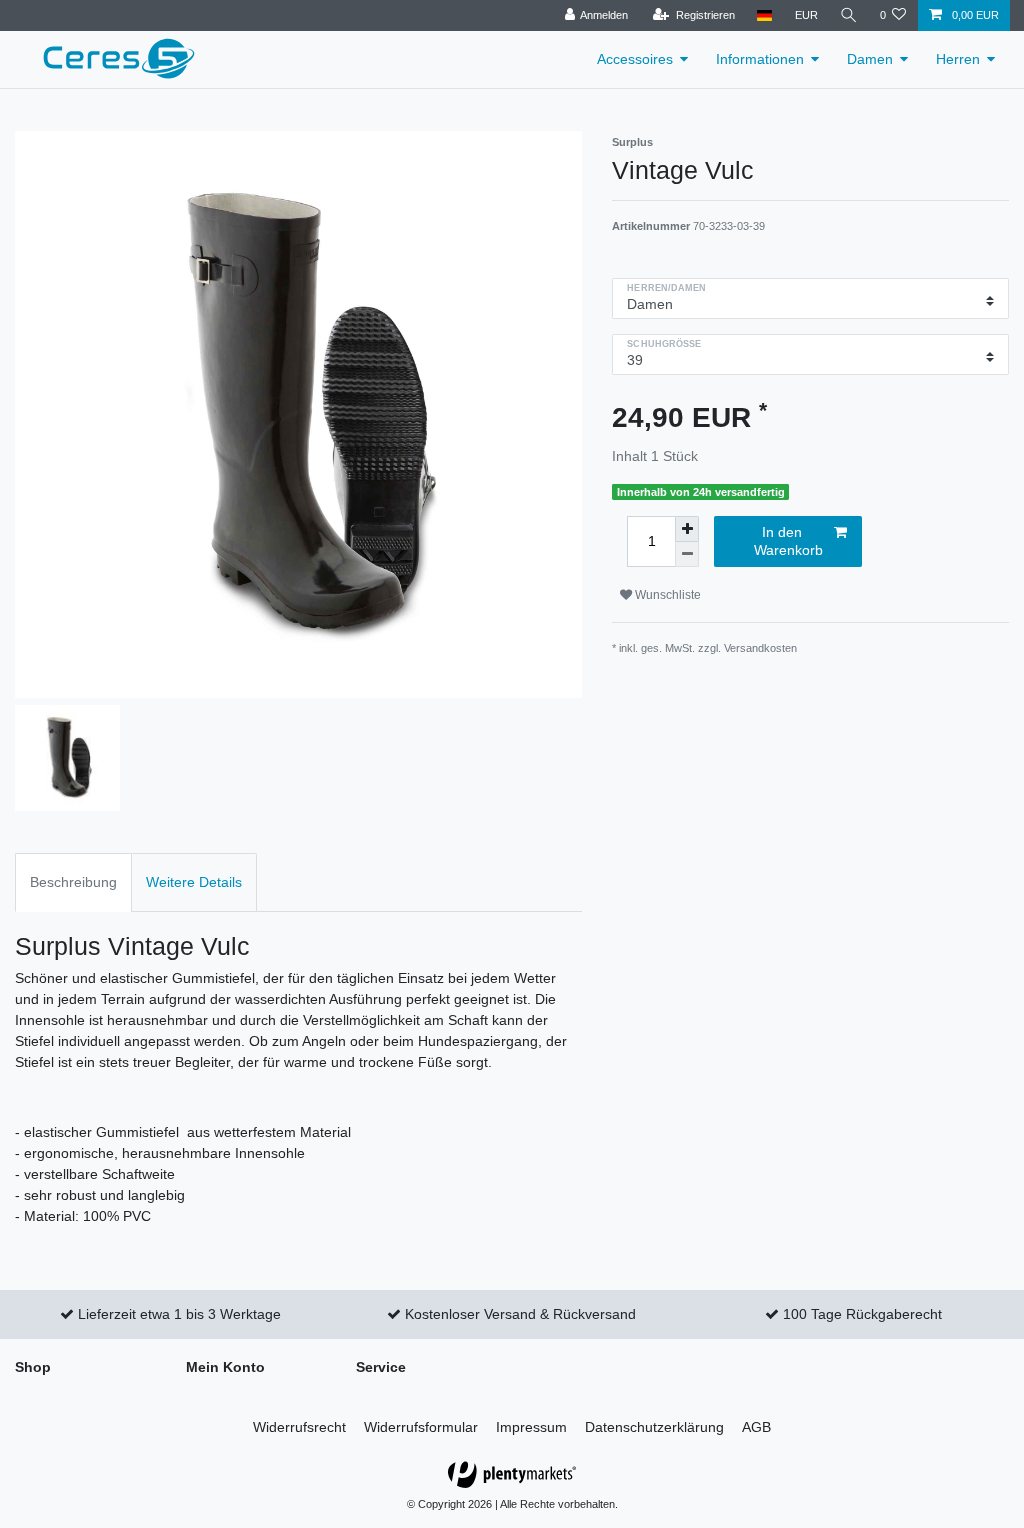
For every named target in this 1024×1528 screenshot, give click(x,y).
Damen (870, 59)
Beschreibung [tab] (73, 882)
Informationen (760, 59)
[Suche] (849, 15)
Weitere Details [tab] (194, 882)
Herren (958, 59)
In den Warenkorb (788, 541)
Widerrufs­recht (299, 1427)
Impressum (531, 1427)
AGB (756, 1427)
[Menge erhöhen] (687, 529)
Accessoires (635, 59)
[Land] (764, 15)
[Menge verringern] (687, 554)
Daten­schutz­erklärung (654, 1427)
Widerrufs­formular (421, 1427)
